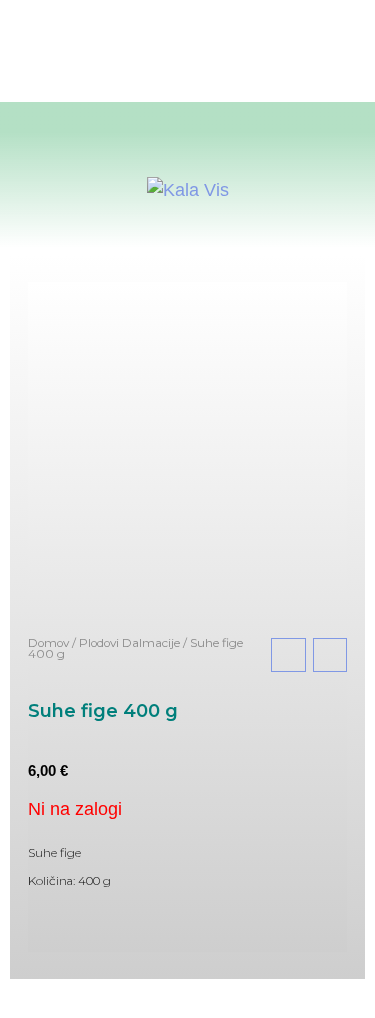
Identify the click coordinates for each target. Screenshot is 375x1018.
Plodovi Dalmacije (129, 643)
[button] (187, 120)
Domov (48, 643)
